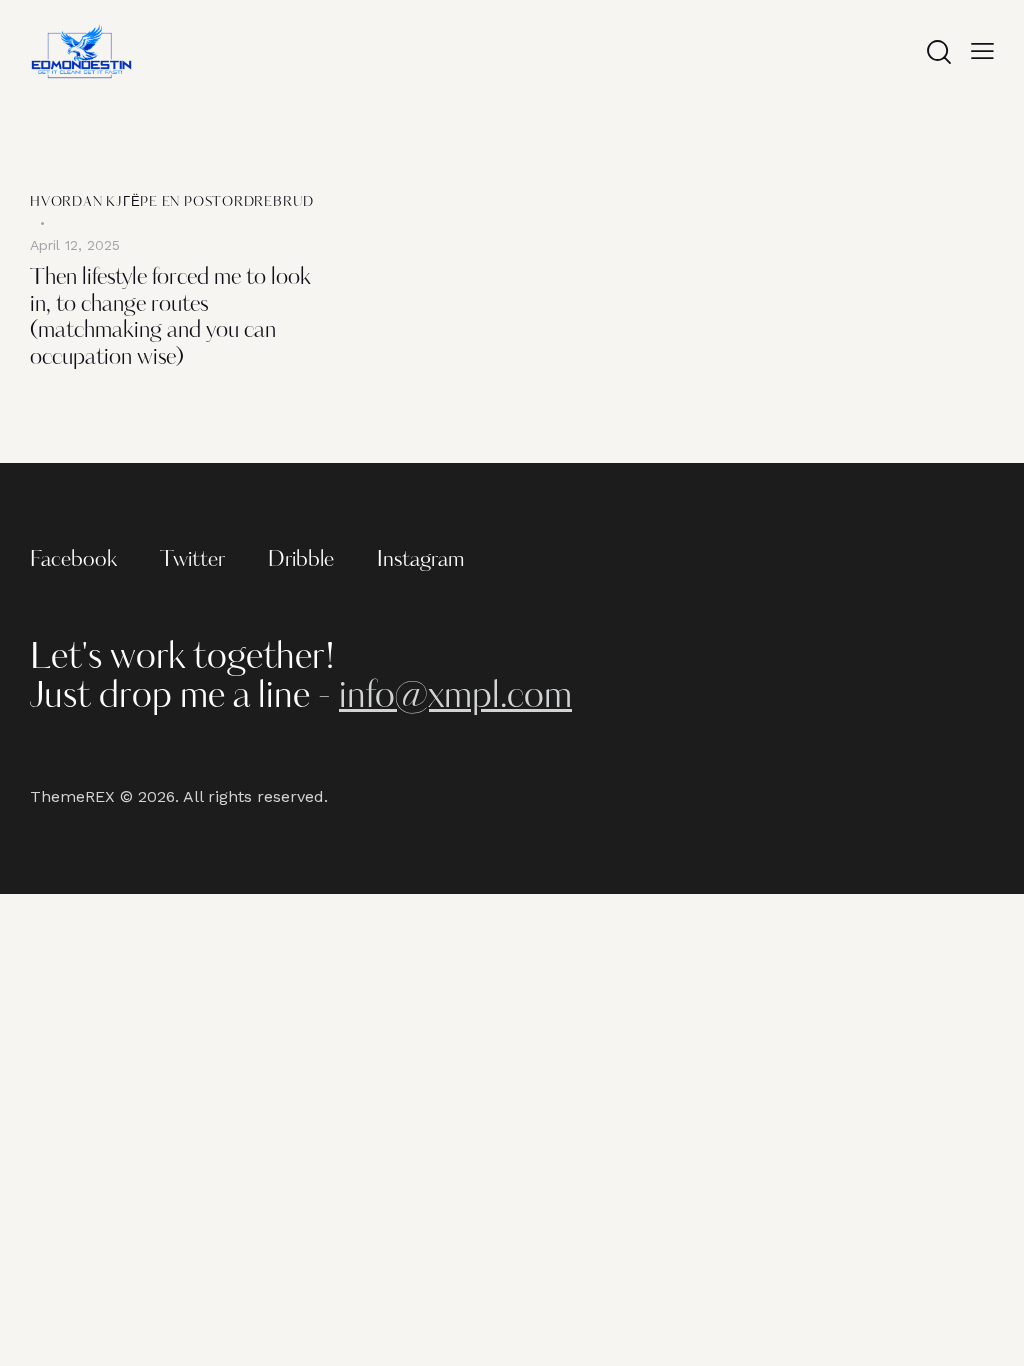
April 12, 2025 (75, 245)
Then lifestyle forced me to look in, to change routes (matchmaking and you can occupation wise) (170, 318)
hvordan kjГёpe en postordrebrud (172, 202)
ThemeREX (72, 796)
